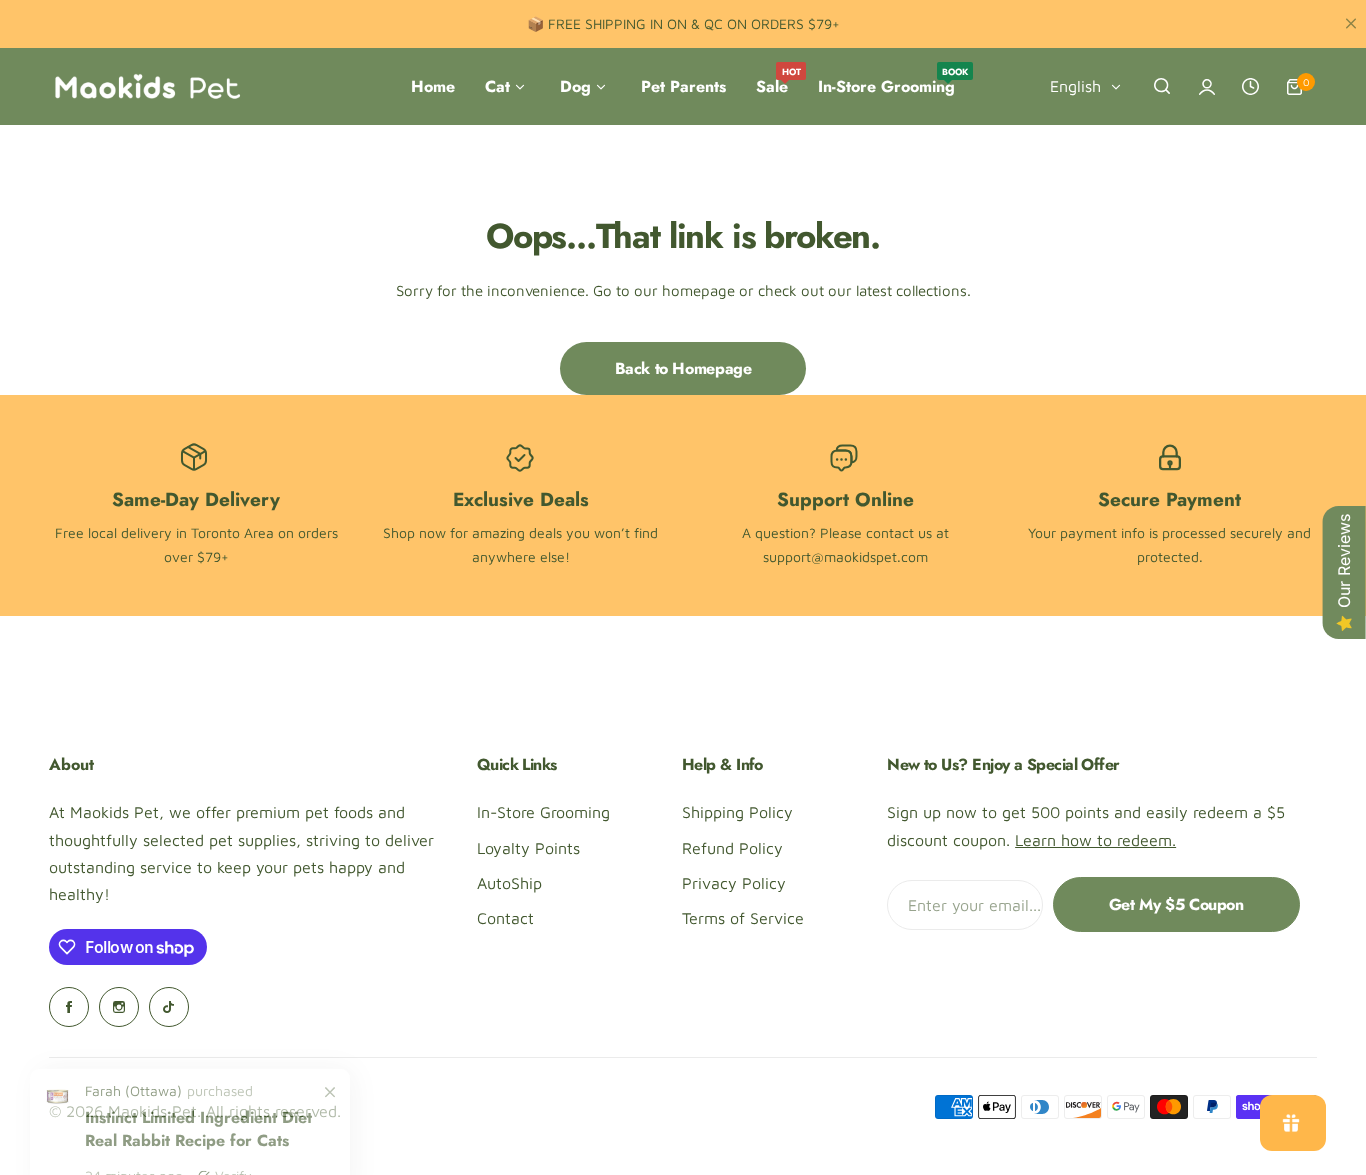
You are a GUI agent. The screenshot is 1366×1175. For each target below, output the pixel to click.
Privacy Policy (734, 883)
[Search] (1163, 87)
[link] (330, 1154)
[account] (1207, 87)
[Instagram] (119, 1007)
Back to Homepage (683, 368)
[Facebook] (69, 1007)
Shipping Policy (737, 812)
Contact (505, 918)
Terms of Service (743, 918)
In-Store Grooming (543, 812)
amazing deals (517, 532)
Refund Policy (732, 848)
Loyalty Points (528, 848)
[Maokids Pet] (147, 87)
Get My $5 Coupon (1176, 904)
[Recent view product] (1251, 87)
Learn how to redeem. (1095, 840)
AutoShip (509, 883)
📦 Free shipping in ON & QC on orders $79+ (683, 23)
